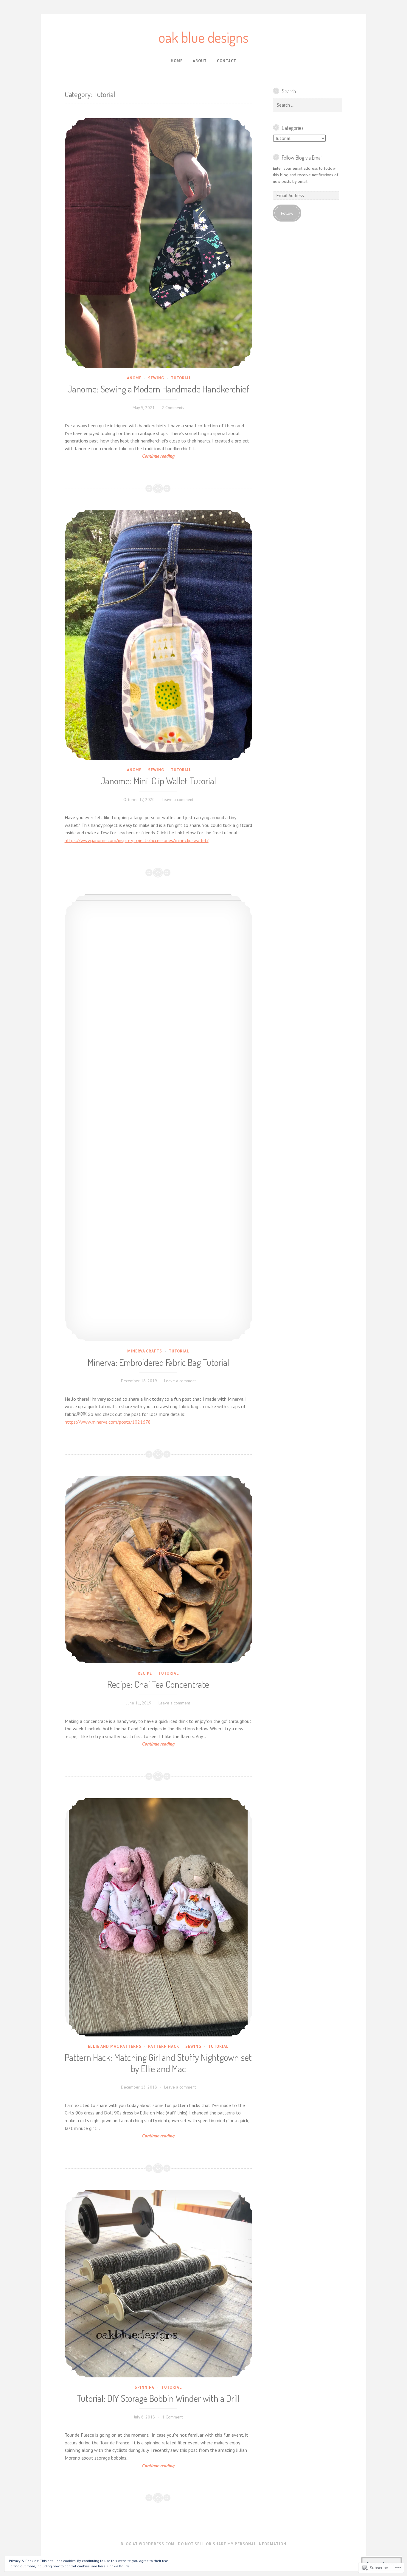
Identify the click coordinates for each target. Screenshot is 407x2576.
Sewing (156, 378)
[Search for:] (308, 105)
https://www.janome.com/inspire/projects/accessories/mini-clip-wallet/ (137, 840)
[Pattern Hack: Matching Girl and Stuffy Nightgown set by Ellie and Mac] (159, 1917)
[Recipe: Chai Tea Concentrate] (159, 1570)
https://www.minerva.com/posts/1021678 (108, 1422)
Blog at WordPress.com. (148, 2544)
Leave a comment (178, 800)
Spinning (145, 2387)
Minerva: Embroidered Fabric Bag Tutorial (158, 1362)
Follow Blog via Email (302, 158)
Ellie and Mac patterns (115, 2046)
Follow (287, 213)
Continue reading (120, 456)
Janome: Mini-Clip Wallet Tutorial (158, 781)
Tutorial (181, 378)
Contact (227, 61)
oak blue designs (203, 37)
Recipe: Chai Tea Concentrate (158, 1684)
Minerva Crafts (145, 1351)
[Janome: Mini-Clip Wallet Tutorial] (159, 635)
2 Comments (173, 408)
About (200, 61)
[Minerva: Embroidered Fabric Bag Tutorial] (159, 1118)
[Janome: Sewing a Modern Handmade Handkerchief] (159, 243)
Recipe (145, 1673)
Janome (133, 378)
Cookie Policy (118, 2566)
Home (177, 61)
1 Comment (172, 2417)
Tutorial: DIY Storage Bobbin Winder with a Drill (158, 2398)
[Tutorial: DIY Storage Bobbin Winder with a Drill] (159, 2284)
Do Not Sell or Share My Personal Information (232, 2544)
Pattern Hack (164, 2046)
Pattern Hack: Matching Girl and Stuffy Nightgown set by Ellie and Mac (158, 2063)
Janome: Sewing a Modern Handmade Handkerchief (158, 389)
